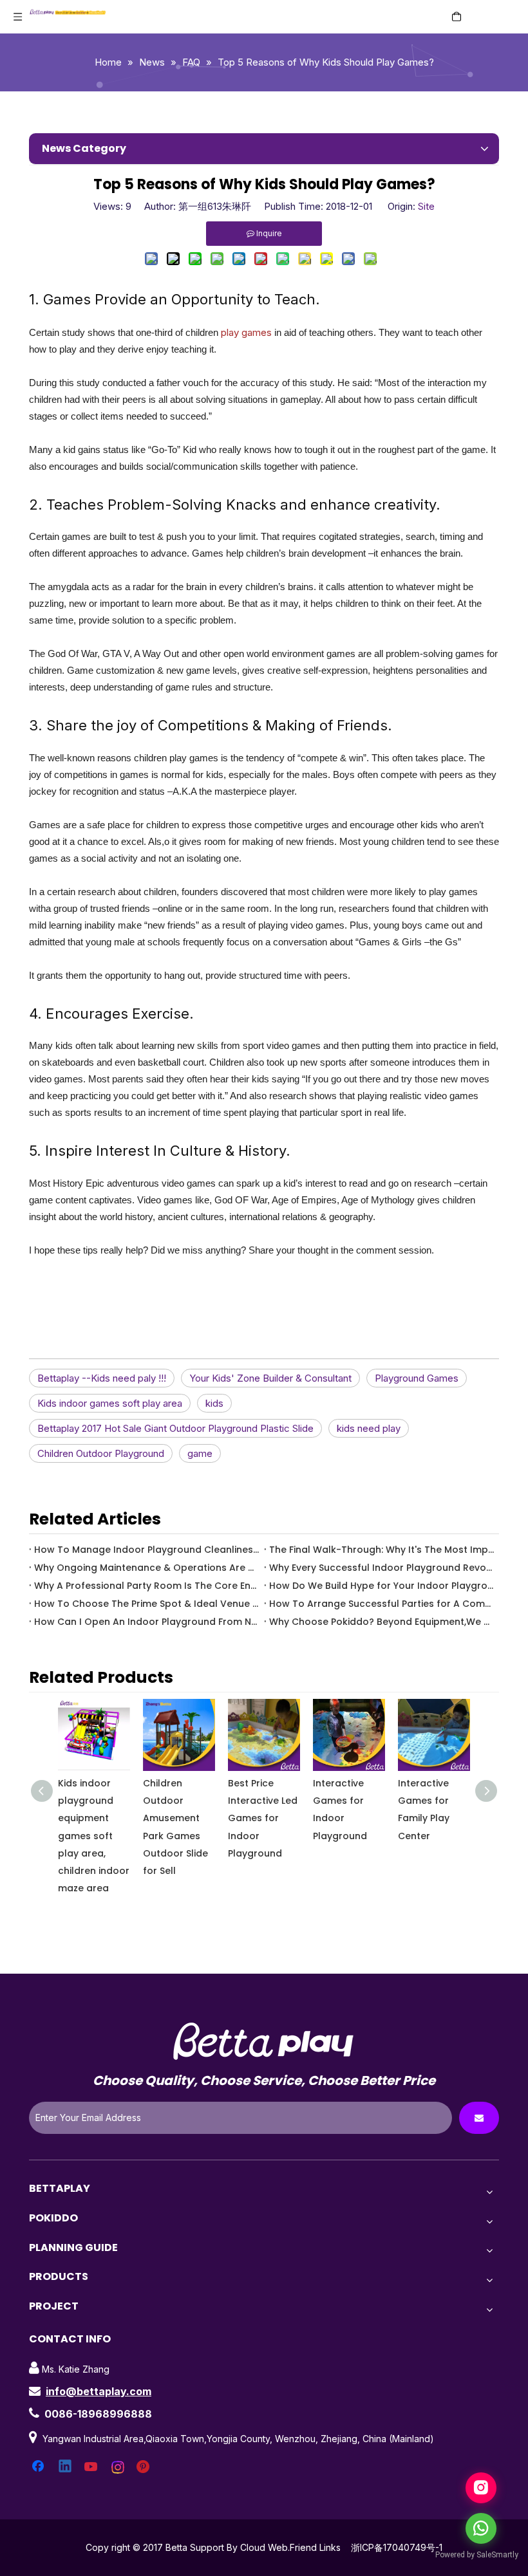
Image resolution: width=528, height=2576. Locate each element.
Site (426, 206)
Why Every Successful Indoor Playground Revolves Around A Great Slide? (382, 1568)
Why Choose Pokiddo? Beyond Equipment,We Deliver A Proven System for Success (382, 1622)
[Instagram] (118, 2467)
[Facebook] (39, 2467)
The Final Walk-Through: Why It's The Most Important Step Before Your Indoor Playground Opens (382, 1550)
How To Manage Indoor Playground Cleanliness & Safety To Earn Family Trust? (146, 1550)
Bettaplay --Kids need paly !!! (102, 1378)
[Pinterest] (145, 2467)
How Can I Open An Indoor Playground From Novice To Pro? (146, 1622)
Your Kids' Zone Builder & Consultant (270, 1378)
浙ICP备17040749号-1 (397, 2547)
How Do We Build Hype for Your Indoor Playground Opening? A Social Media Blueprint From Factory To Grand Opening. (382, 1586)
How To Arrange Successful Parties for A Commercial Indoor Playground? (382, 1604)
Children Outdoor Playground (101, 1453)
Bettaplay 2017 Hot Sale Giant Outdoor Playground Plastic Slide (175, 1428)
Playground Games (417, 1378)
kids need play (369, 1428)
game (200, 1453)
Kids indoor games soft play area (110, 1403)
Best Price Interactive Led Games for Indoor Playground (263, 1818)
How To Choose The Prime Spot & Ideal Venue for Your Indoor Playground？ (146, 1604)
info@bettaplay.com (99, 2391)
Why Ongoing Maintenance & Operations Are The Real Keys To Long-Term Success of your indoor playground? (146, 1568)
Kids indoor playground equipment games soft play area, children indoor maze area (94, 1836)
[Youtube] (92, 2467)
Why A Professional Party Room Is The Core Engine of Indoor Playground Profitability (146, 1586)
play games (246, 332)
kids (214, 1403)
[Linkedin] (66, 2467)
